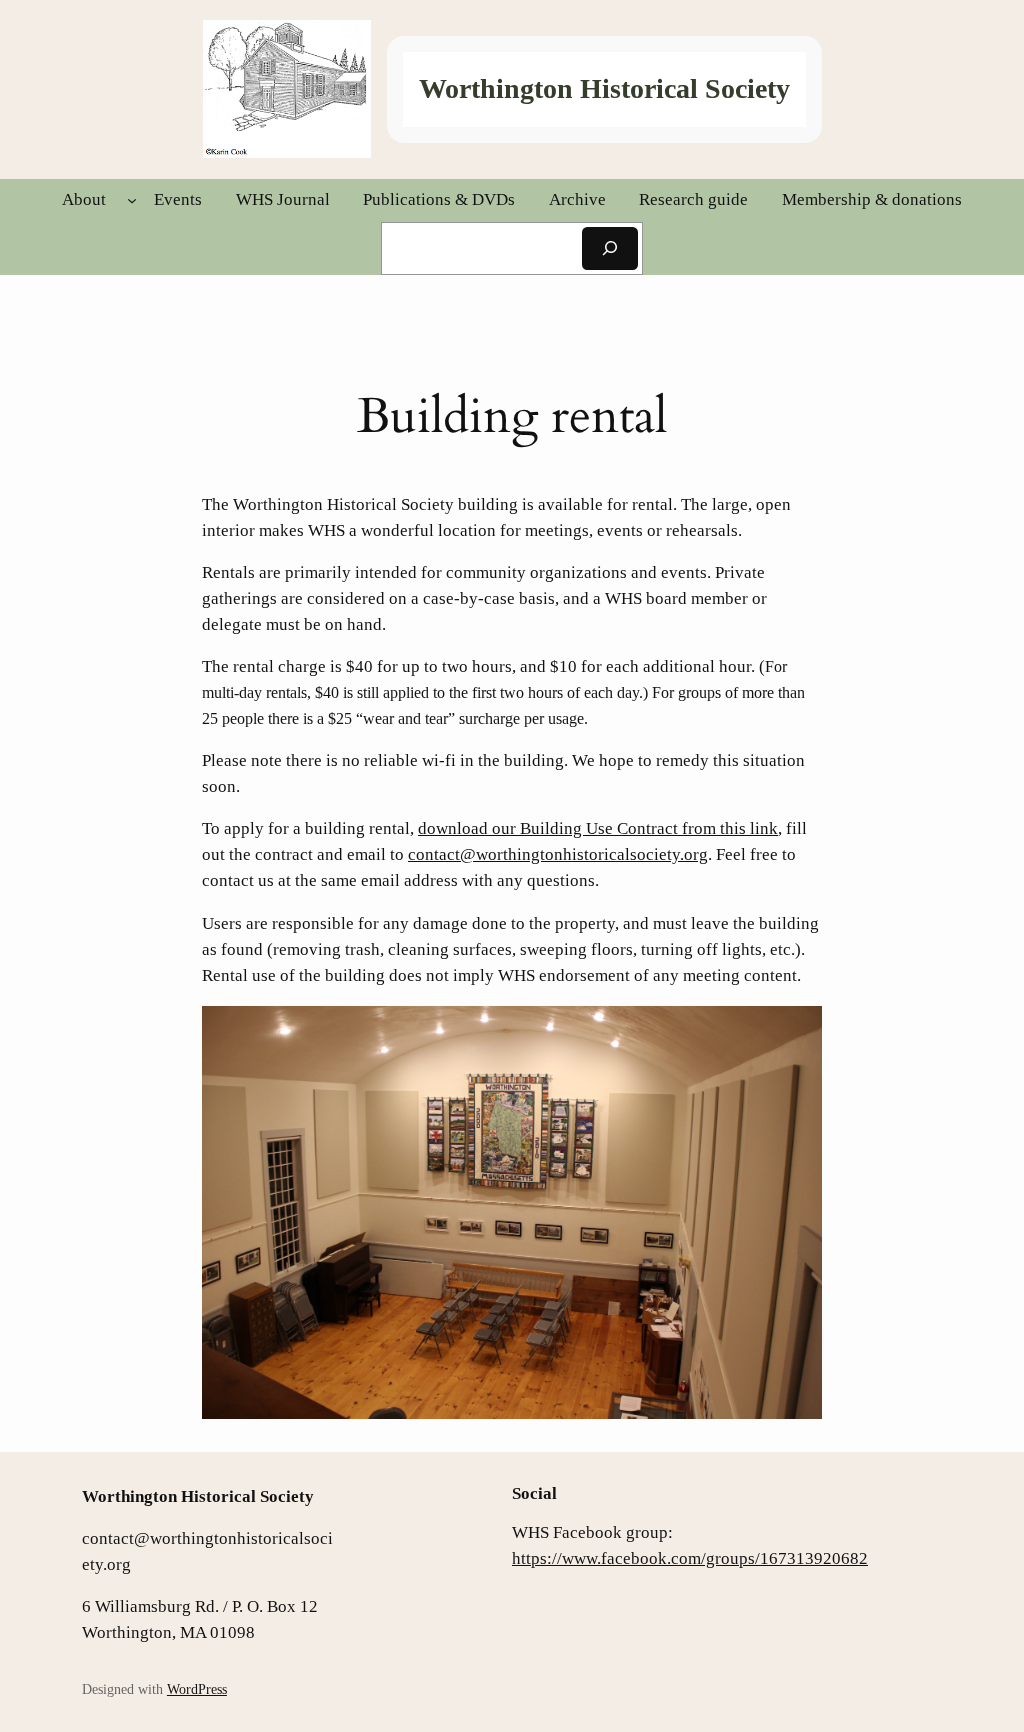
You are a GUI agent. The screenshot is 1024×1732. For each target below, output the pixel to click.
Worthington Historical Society (604, 88)
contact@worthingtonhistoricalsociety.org (558, 854)
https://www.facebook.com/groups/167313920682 (690, 1558)
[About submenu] (132, 200)
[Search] (610, 248)
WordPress (197, 1689)
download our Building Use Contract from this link (598, 828)
